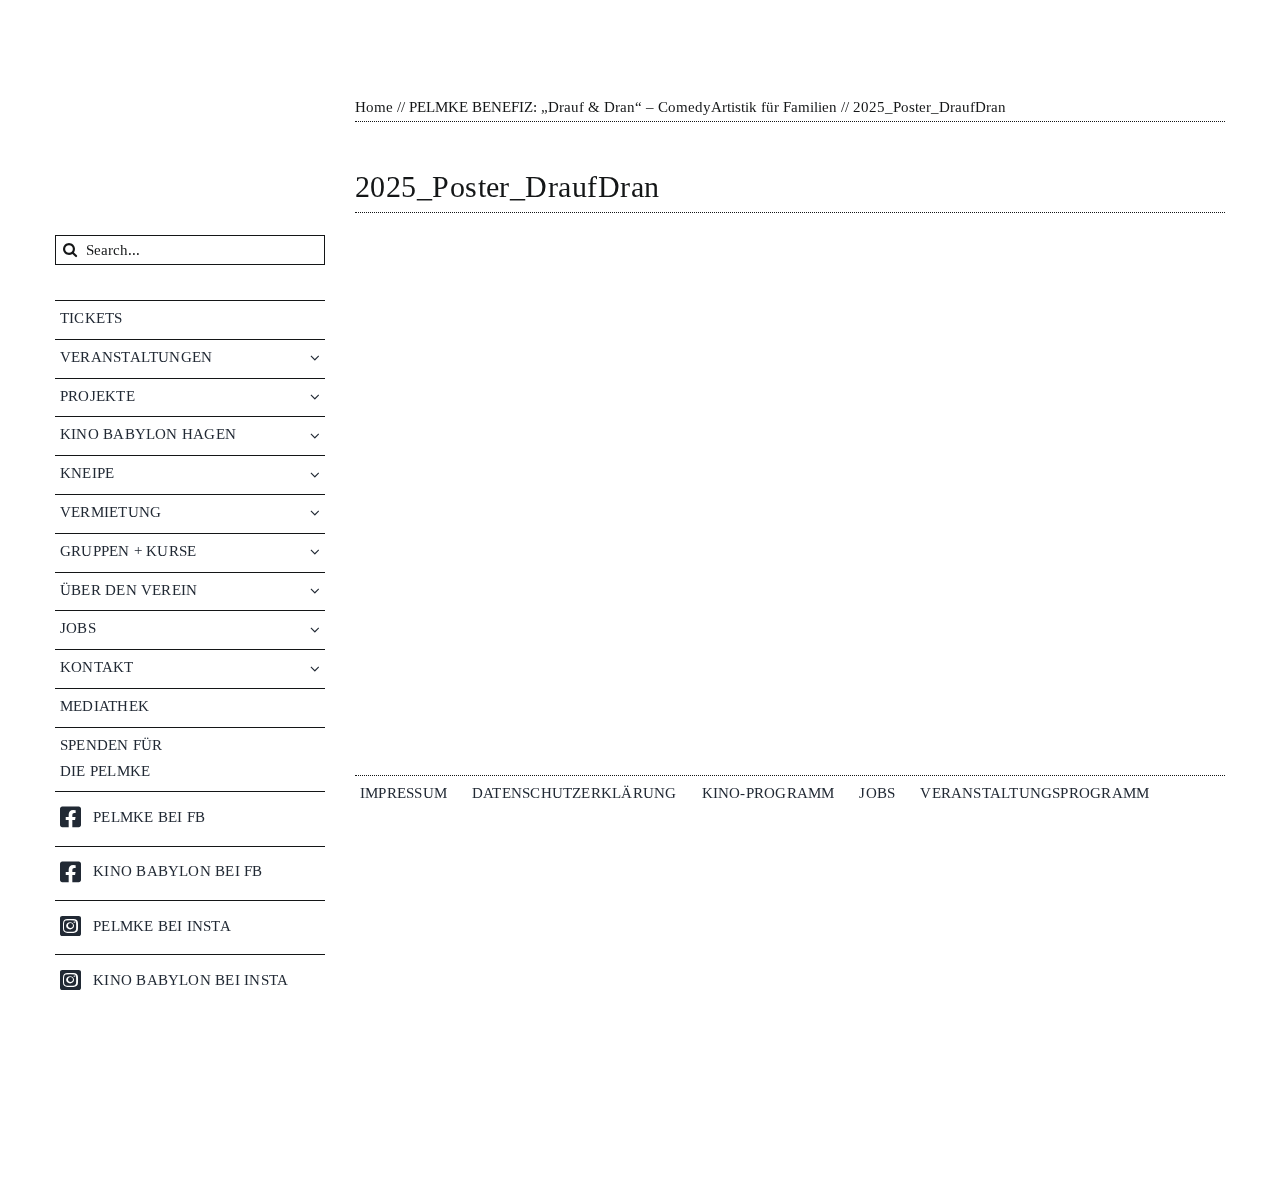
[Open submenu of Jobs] (317, 628)
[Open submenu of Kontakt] (317, 667)
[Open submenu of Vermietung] (317, 512)
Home (374, 107)
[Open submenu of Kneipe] (317, 473)
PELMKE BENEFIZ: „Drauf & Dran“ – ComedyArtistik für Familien (623, 107)
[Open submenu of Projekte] (317, 396)
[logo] (164, 22)
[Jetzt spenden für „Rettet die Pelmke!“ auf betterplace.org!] (190, 1118)
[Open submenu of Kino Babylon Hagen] (317, 434)
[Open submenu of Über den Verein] (317, 590)
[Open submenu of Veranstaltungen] (317, 357)
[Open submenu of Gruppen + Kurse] (317, 551)
